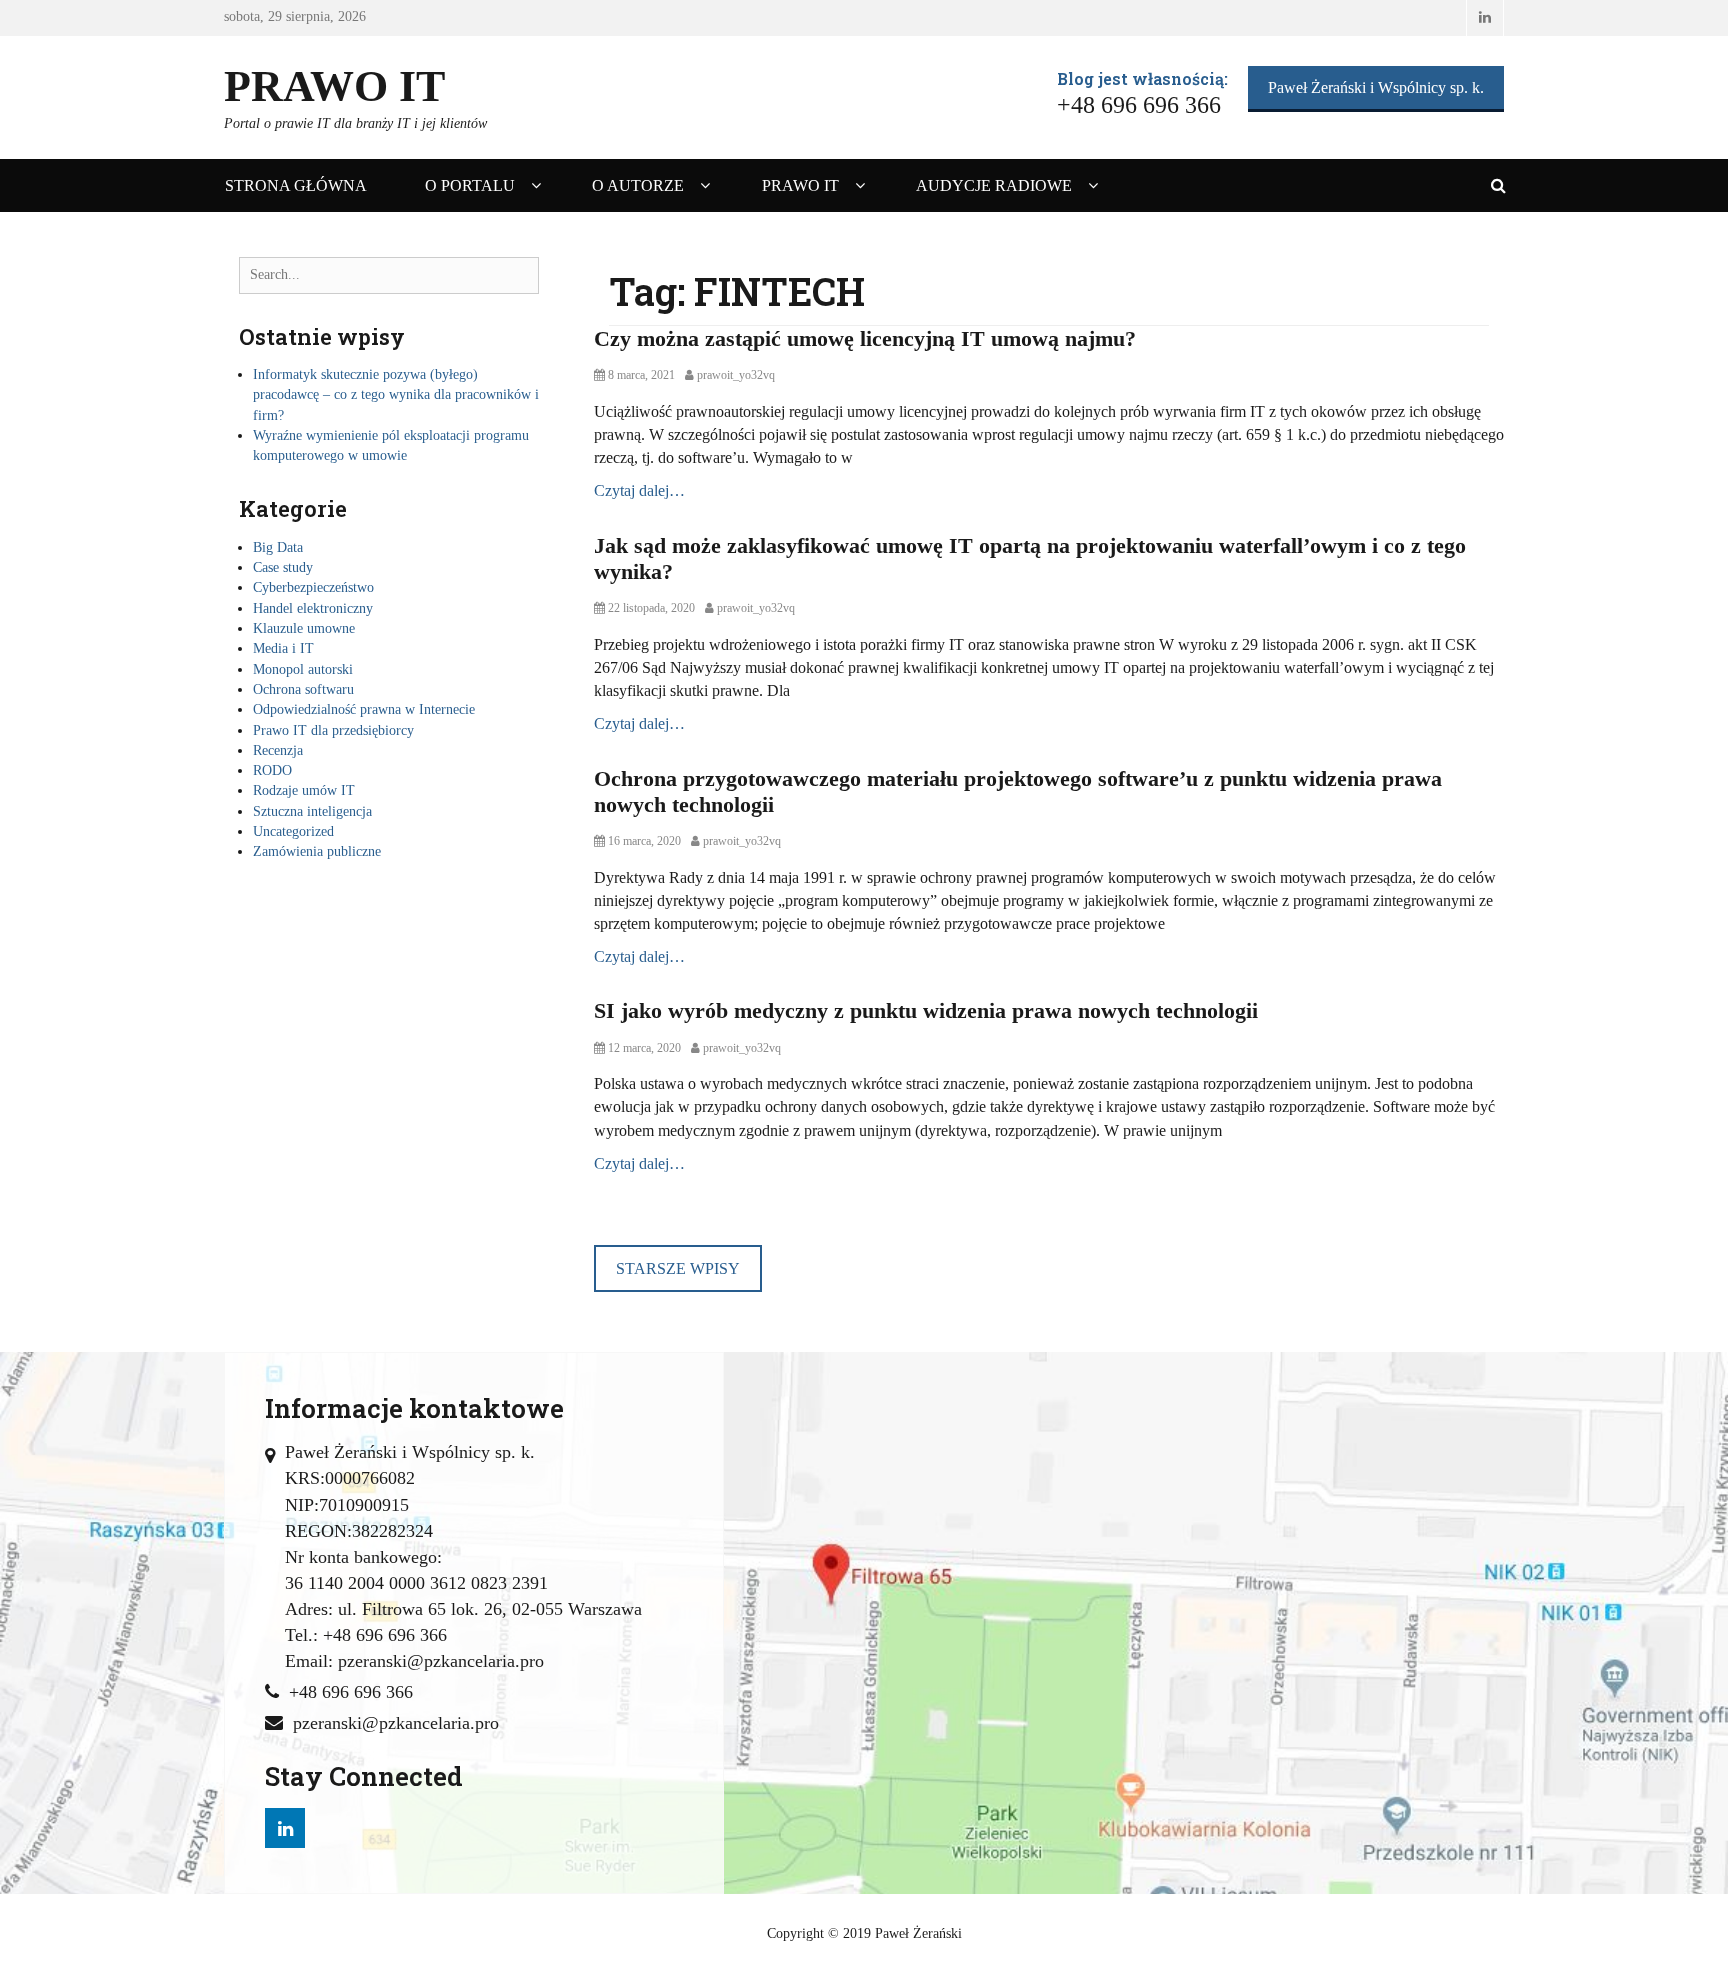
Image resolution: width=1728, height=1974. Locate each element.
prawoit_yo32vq (736, 375)
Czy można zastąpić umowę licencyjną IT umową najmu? (865, 338)
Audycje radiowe (994, 185)
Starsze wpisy (678, 1268)
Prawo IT (334, 86)
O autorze (638, 185)
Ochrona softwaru (303, 689)
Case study (283, 567)
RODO (272, 770)
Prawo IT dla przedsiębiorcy (333, 730)
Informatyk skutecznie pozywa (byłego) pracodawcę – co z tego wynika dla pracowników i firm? (396, 395)
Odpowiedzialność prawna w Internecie (364, 709)
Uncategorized (293, 831)
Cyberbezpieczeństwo (313, 587)
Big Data (278, 547)
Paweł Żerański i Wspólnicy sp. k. (1376, 87)
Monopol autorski (303, 669)
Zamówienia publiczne (317, 851)
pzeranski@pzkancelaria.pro (396, 1723)
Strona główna (296, 185)
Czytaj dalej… (639, 490)
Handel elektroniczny (313, 608)
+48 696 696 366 (351, 1692)
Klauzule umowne (304, 628)
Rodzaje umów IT (304, 790)
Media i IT (283, 648)
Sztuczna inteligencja (312, 811)
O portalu (470, 185)
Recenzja (278, 750)
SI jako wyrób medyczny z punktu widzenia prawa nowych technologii (926, 1010)
